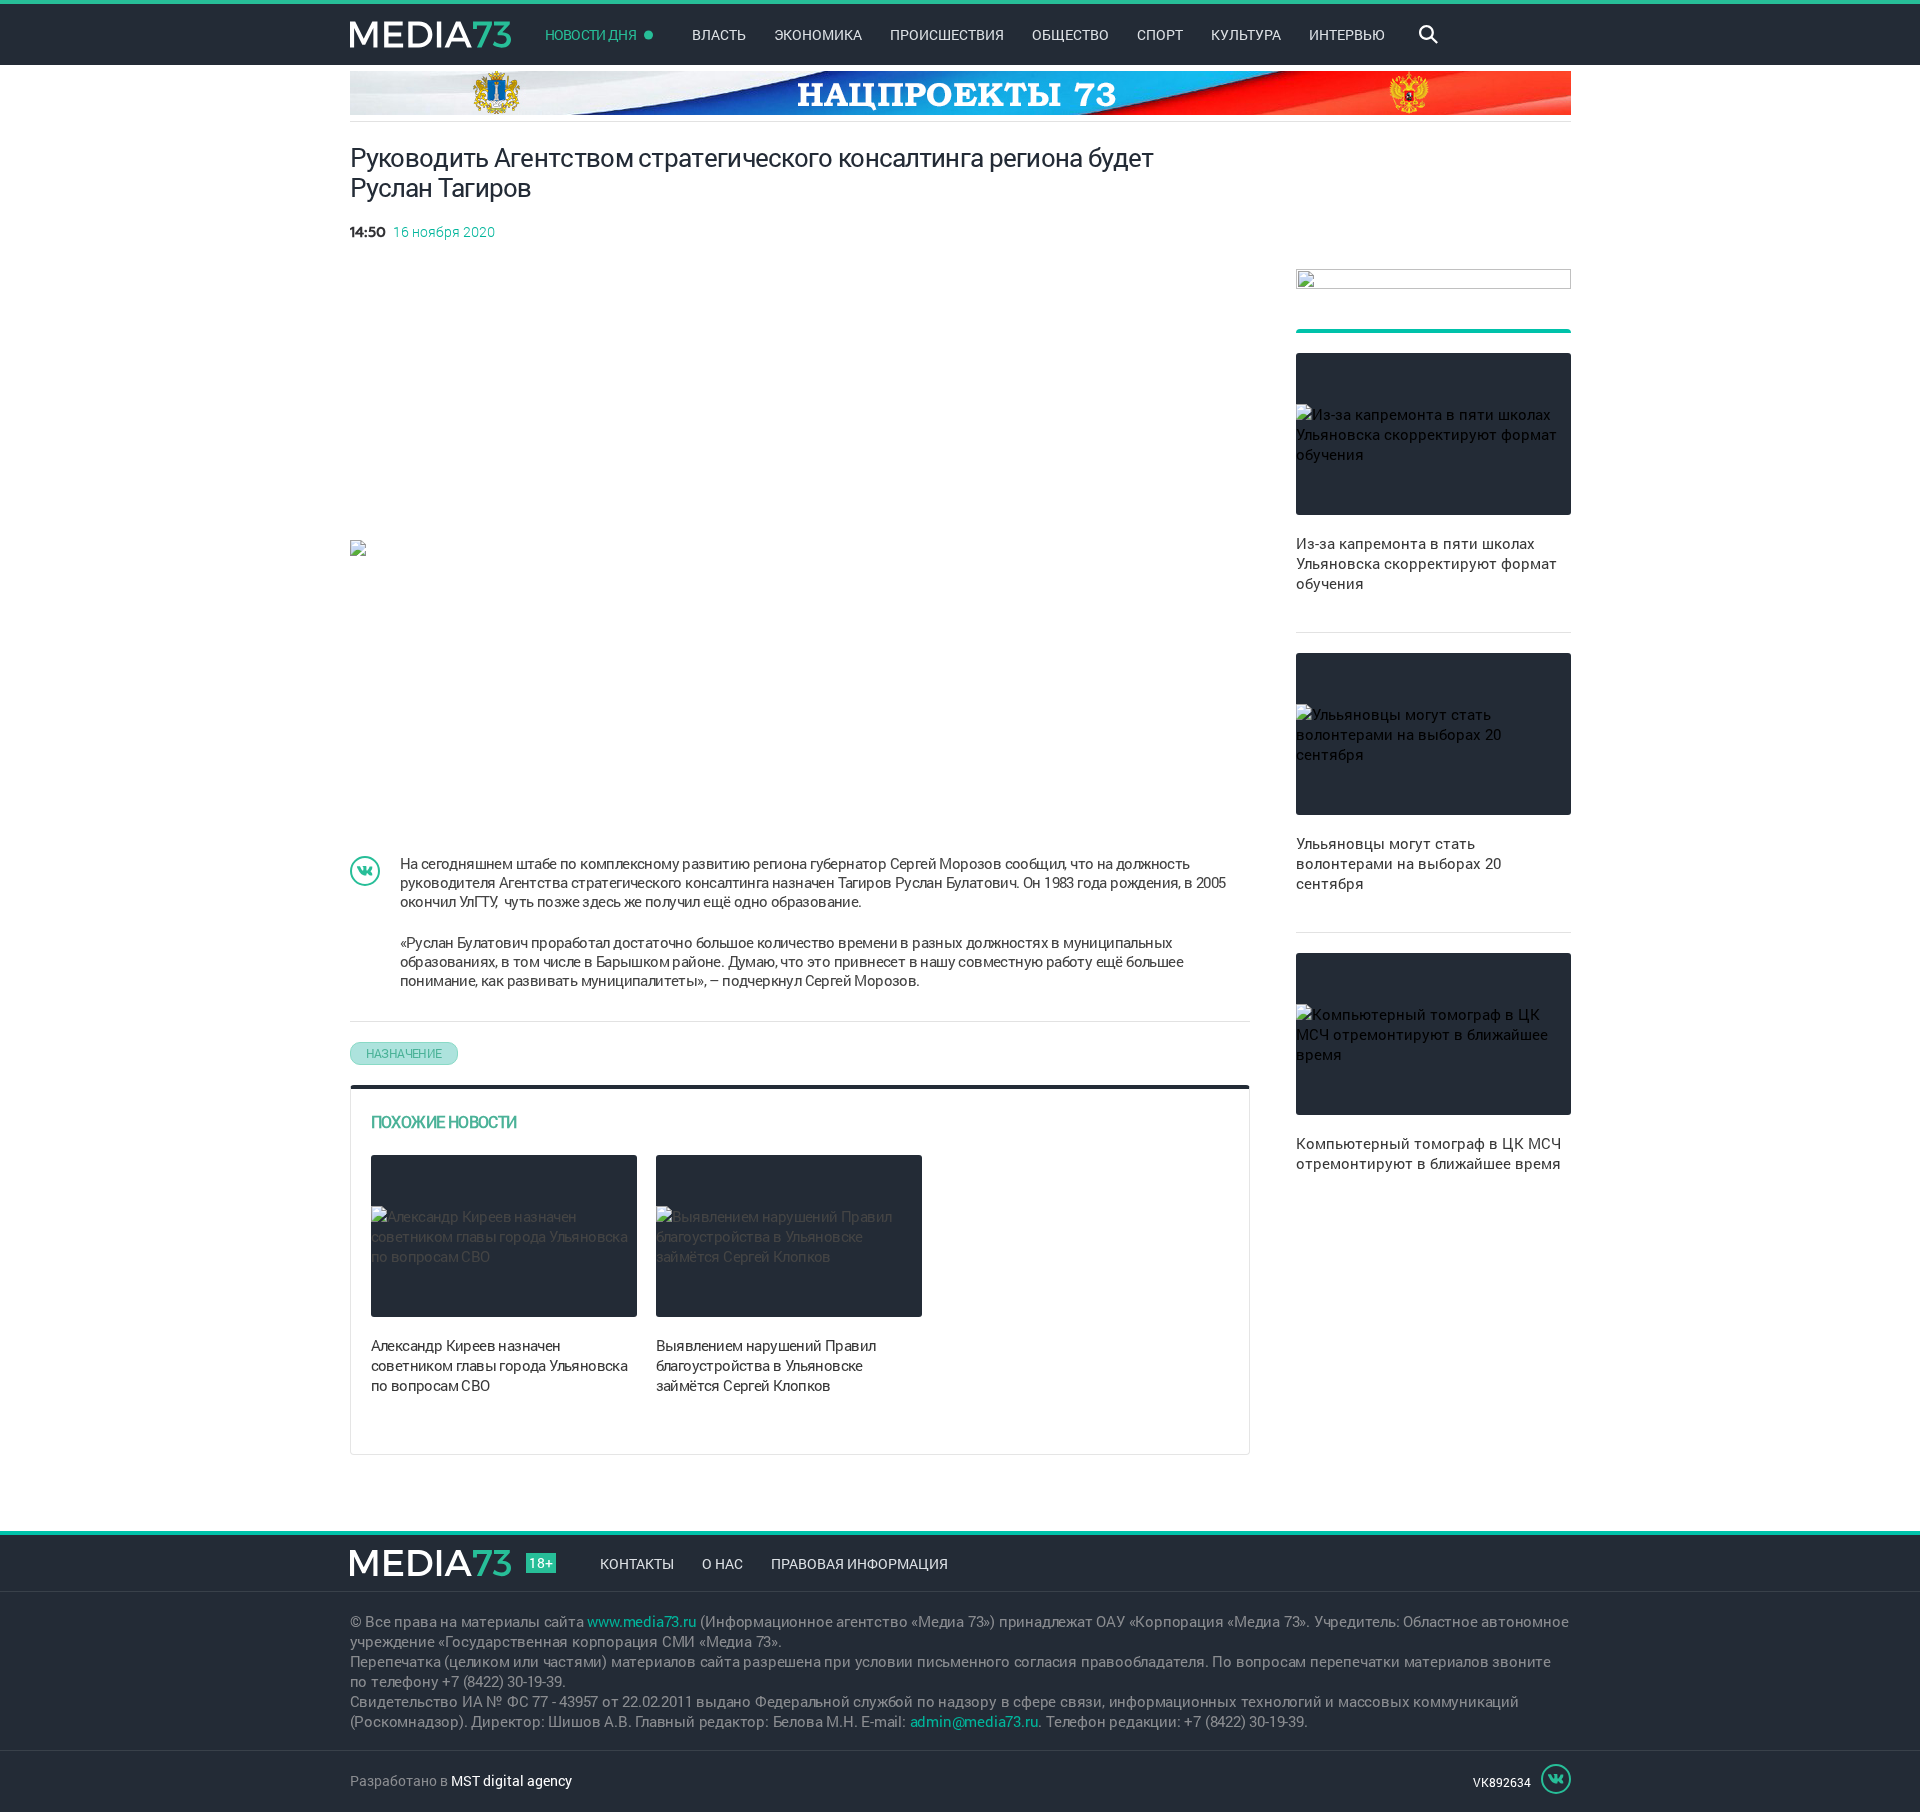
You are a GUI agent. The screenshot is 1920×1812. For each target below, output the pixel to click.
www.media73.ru (641, 1621)
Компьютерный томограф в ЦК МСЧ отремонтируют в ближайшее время (1428, 1153)
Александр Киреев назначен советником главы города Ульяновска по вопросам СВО (499, 1365)
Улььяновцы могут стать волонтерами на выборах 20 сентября (1398, 863)
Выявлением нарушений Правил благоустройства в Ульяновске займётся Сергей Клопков (766, 1365)
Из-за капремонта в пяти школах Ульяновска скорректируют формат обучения (1426, 563)
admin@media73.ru (974, 1721)
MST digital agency (511, 1780)
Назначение (404, 1053)
